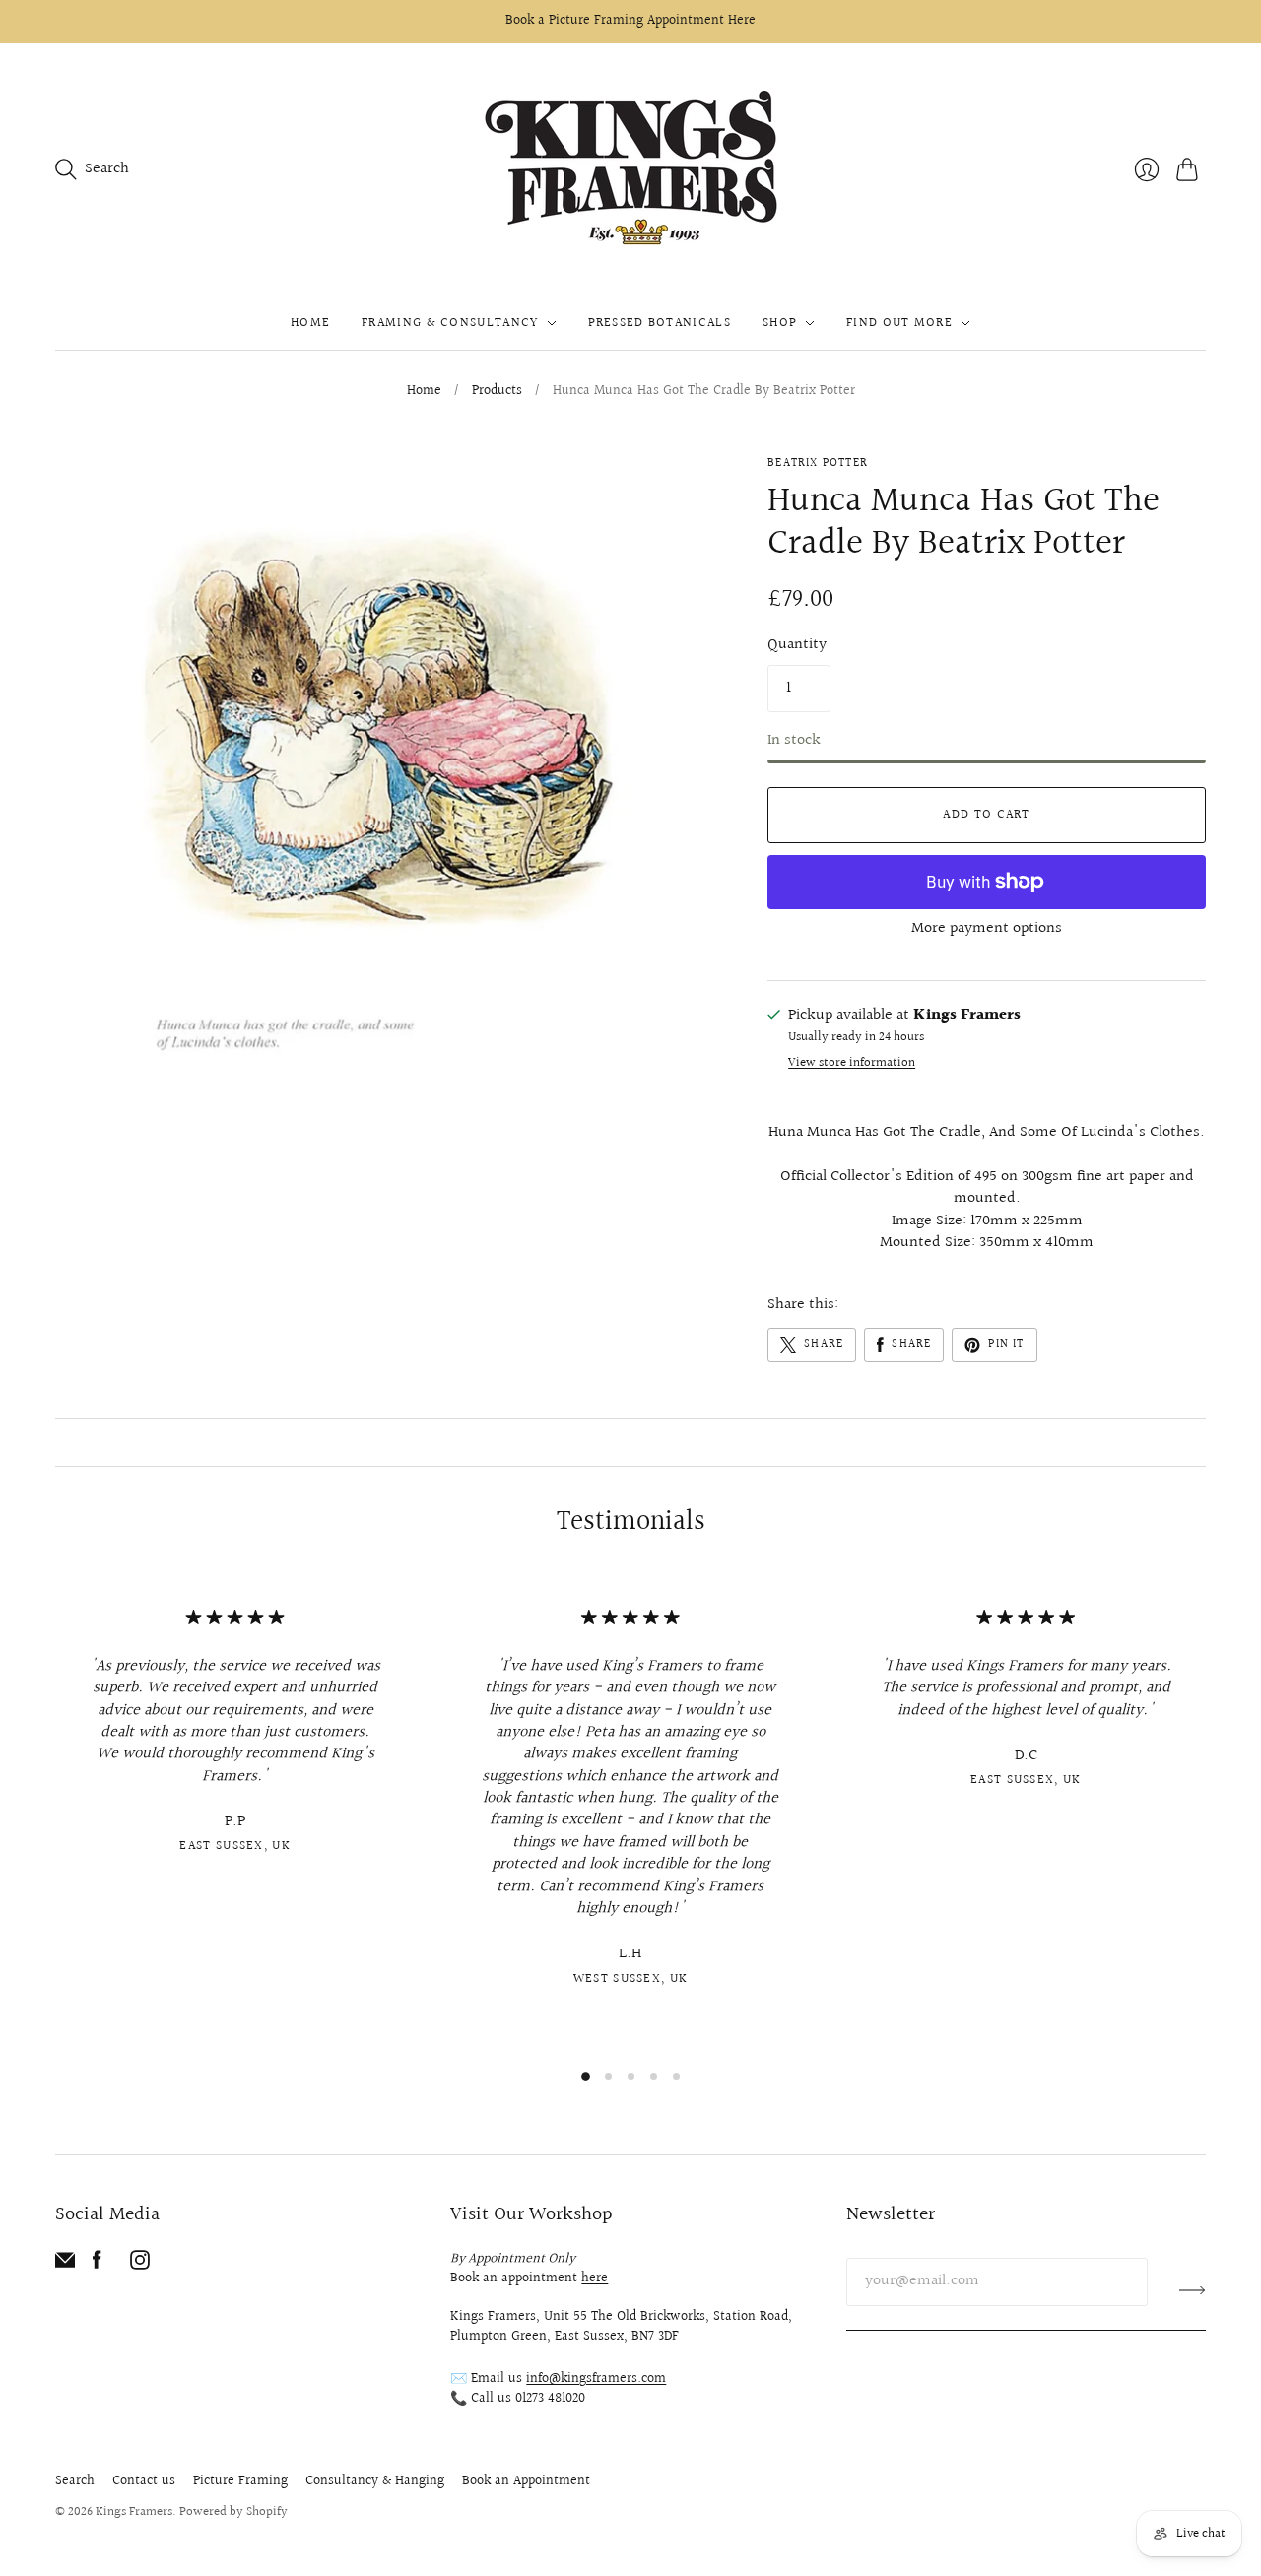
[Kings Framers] (630, 170)
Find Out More (899, 323)
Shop (780, 323)
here (595, 2279)
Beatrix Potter (818, 463)
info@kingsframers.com (596, 2379)
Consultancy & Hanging (375, 2481)
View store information (852, 1063)
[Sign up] (1193, 2289)
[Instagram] (140, 2265)
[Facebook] (97, 2265)
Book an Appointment (526, 2481)
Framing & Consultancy (450, 323)
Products (497, 392)
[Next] (1206, 1815)
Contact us (144, 2481)
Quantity (797, 645)
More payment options (987, 928)
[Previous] (55, 1815)
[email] (65, 2265)
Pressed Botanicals (660, 323)
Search (75, 2481)
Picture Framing (240, 2481)
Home (310, 323)
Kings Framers (134, 2512)
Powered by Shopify (233, 2512)
